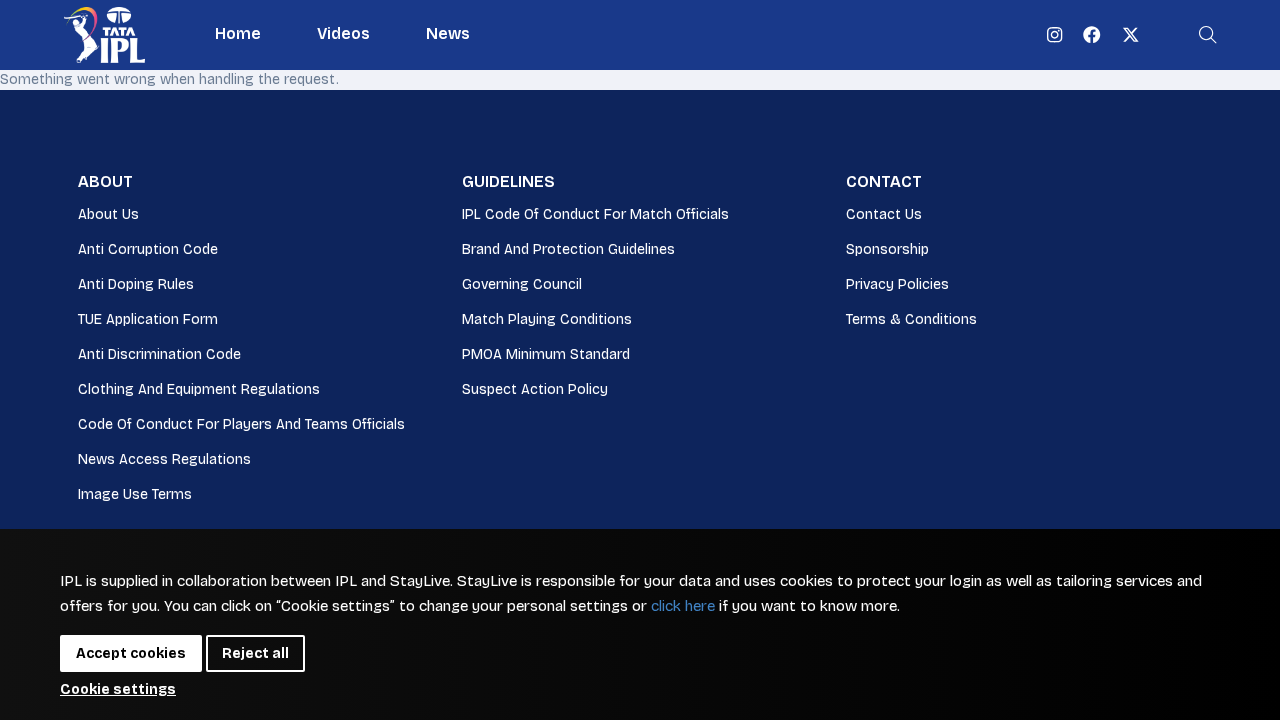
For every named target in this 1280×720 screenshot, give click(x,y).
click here (683, 606)
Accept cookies (131, 653)
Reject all (255, 653)
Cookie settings (118, 689)
